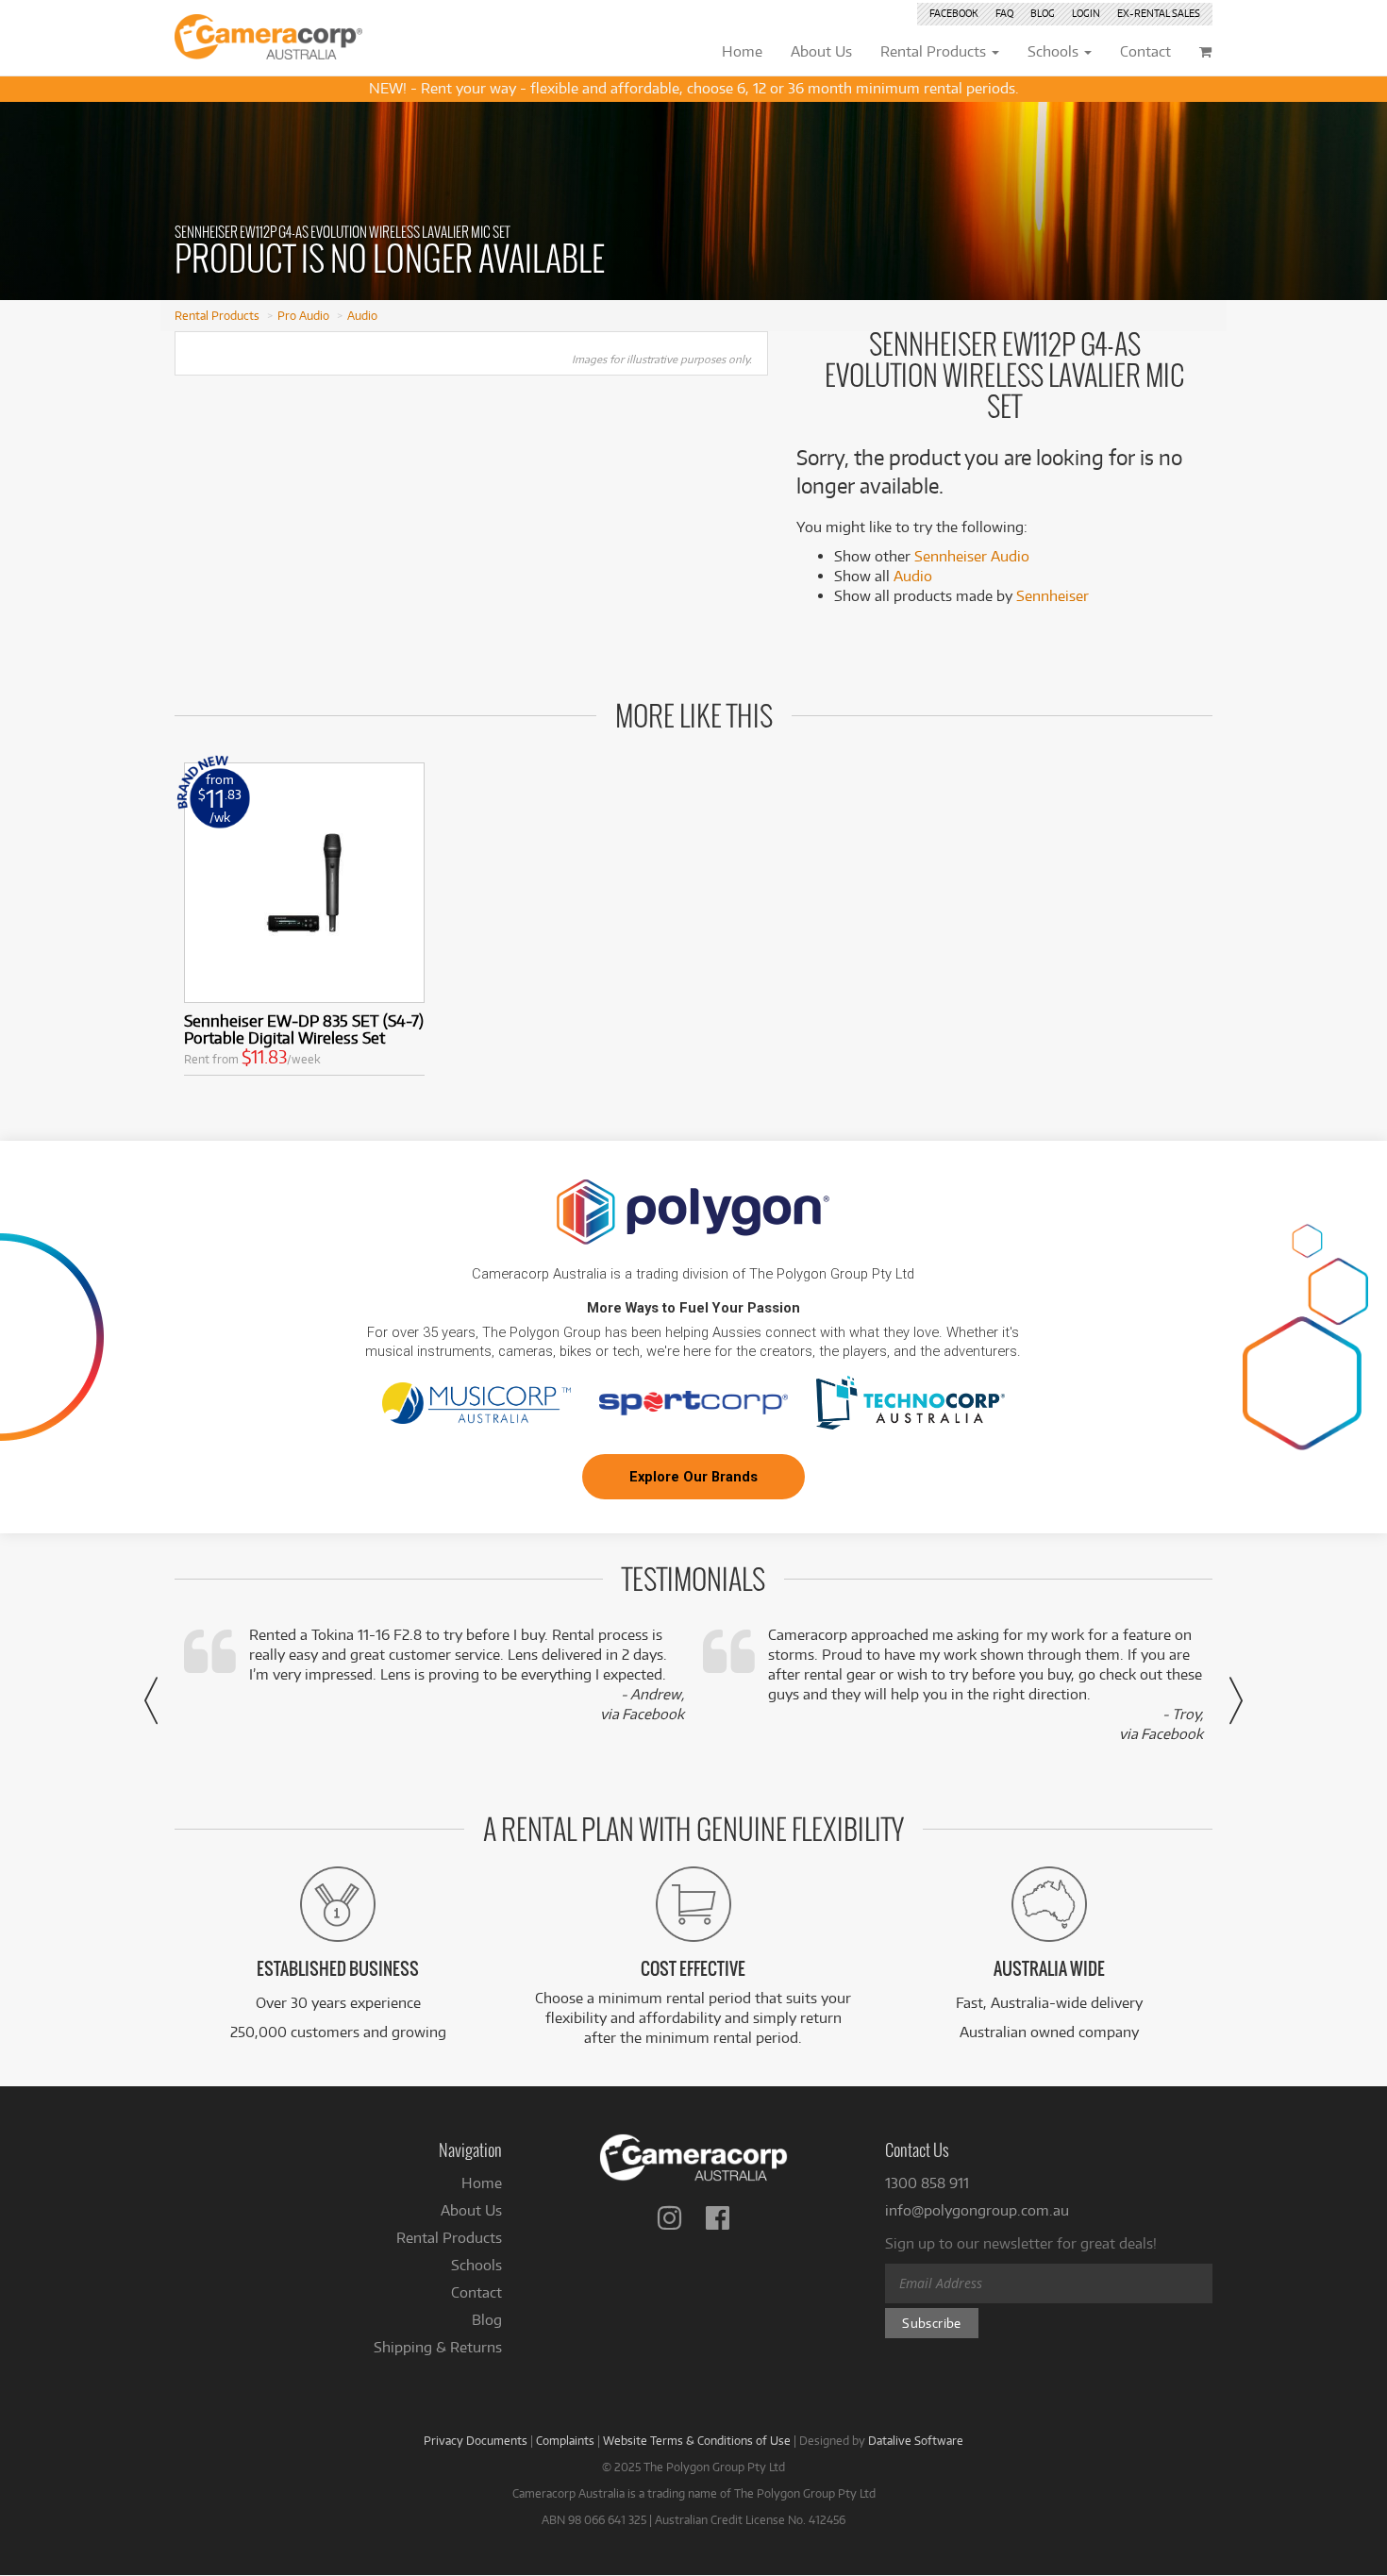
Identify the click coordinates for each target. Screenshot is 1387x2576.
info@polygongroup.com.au (977, 2210)
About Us (471, 2210)
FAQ (1004, 13)
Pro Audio (303, 315)
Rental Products (217, 315)
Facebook (954, 13)
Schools (476, 2265)
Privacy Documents (476, 2440)
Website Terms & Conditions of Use (697, 2440)
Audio (362, 315)
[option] (304, 923)
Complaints (565, 2440)
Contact (476, 2292)
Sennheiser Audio (972, 556)
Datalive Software (916, 2440)
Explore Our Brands (693, 1477)
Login (1086, 13)
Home (482, 2183)
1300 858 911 (927, 2183)
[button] (151, 1700)
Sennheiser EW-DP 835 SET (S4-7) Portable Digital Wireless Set (304, 1029)
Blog (1043, 13)
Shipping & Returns (438, 2347)
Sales (1159, 13)
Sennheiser (1053, 596)
